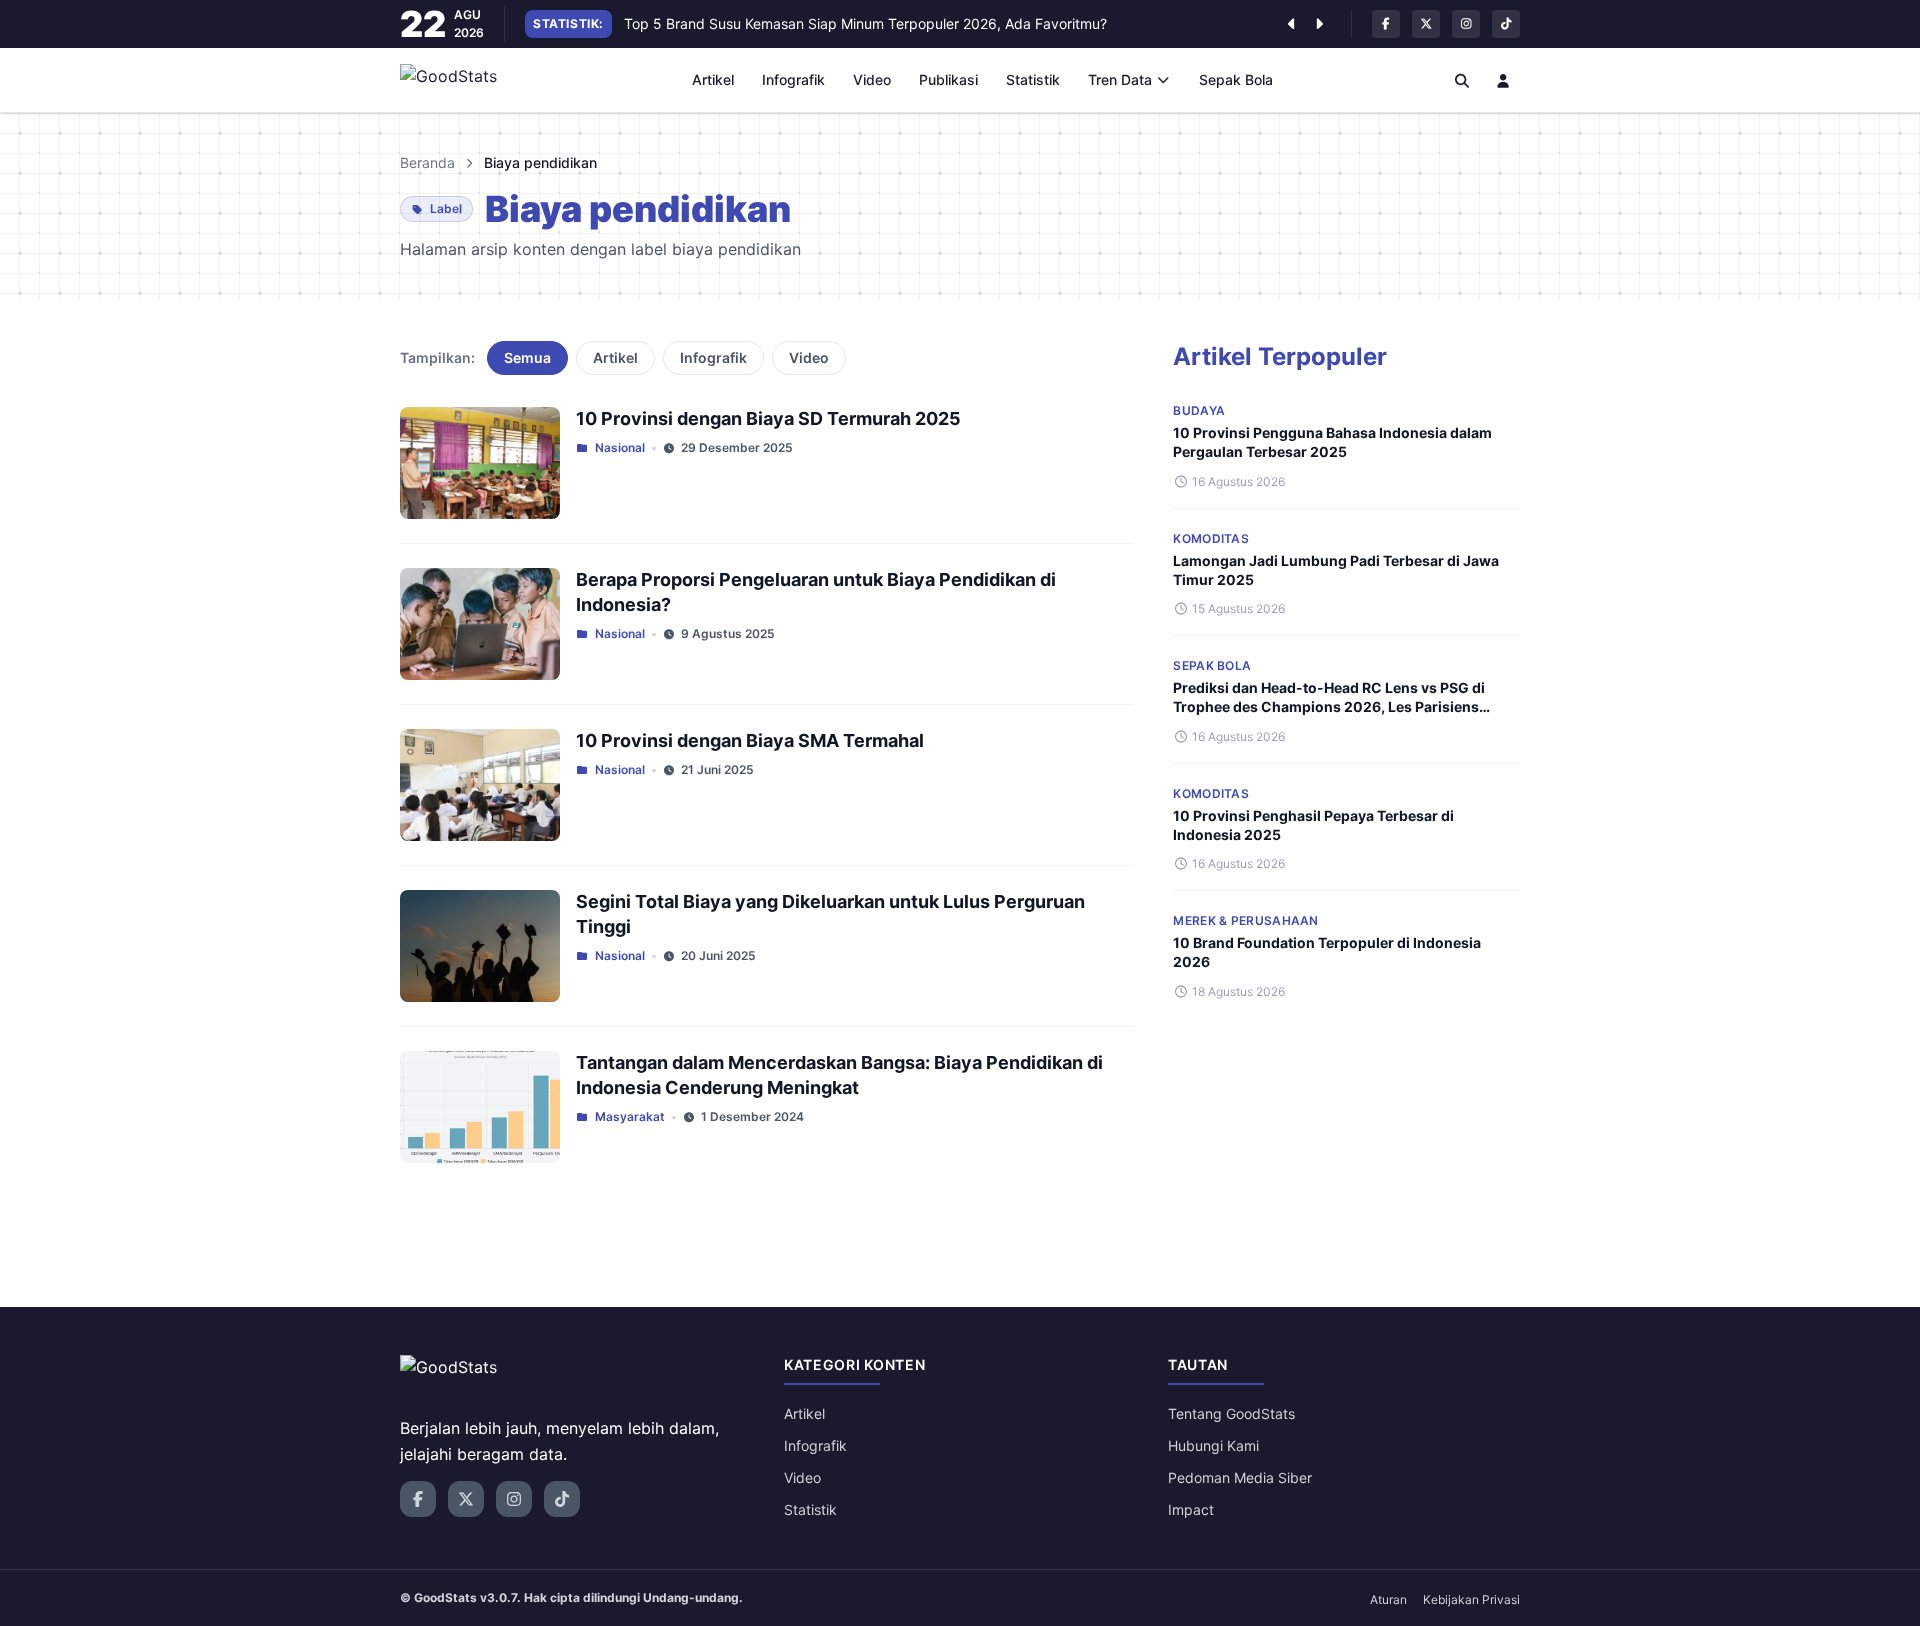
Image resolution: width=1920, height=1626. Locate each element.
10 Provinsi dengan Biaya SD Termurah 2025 (768, 418)
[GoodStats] (459, 80)
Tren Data (1120, 79)
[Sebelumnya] (1291, 24)
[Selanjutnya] (1319, 24)
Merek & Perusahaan (1245, 920)
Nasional (620, 447)
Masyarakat (630, 1116)
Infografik (793, 79)
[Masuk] (1504, 80)
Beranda (427, 162)
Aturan (1388, 1599)
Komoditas (1211, 538)
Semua (527, 357)
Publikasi (948, 79)
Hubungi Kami (1213, 1445)
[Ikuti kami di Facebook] (1386, 24)
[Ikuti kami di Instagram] (1466, 24)
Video (872, 79)
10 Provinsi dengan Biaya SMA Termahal (750, 740)
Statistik (1033, 79)
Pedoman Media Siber (1240, 1477)
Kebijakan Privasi (1471, 1599)
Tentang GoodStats (1231, 1413)
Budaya (1199, 410)
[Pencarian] (1462, 80)
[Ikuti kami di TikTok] (1506, 24)
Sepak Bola (1236, 79)
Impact (1191, 1509)
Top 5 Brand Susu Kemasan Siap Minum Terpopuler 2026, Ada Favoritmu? (865, 23)
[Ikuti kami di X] (1426, 24)
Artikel (713, 79)
